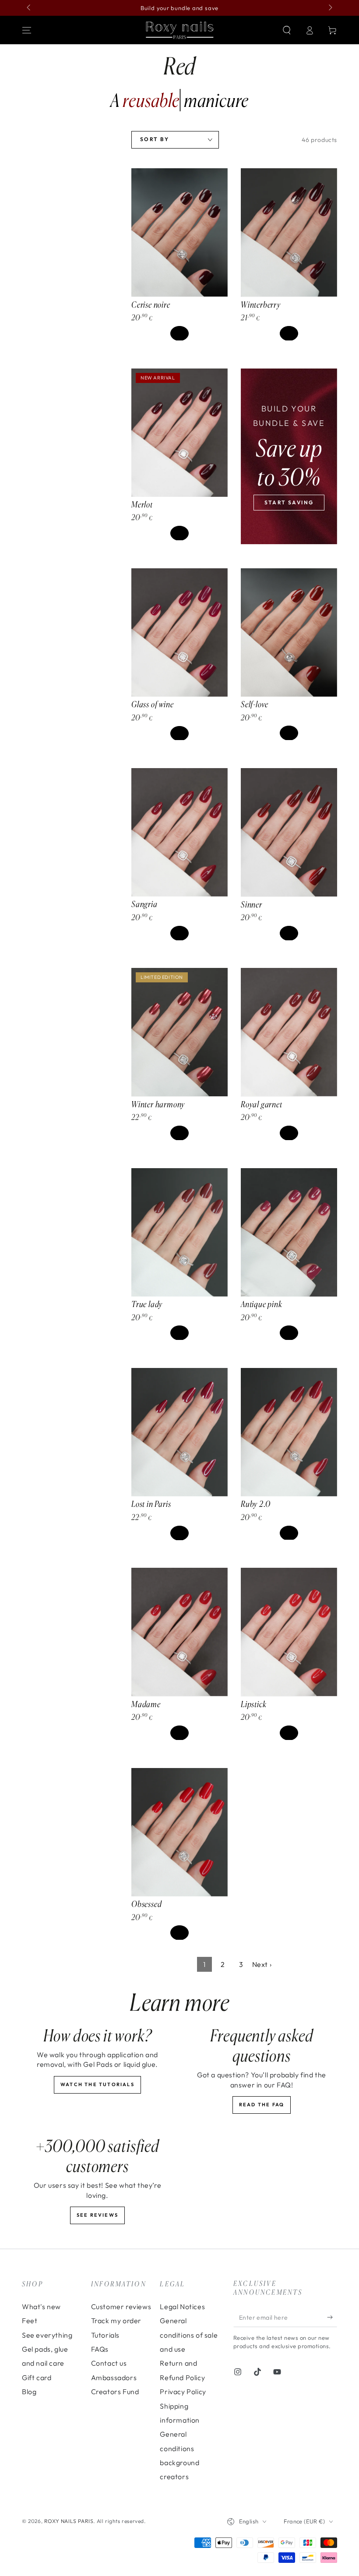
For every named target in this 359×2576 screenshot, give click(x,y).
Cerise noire (151, 305)
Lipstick (253, 1704)
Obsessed (146, 1904)
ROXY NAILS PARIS (69, 2521)
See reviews (97, 2215)
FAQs (100, 2349)
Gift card (37, 2378)
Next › (262, 1964)
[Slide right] (330, 8)
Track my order (116, 2321)
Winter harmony (158, 1104)
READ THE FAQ (262, 2105)
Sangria (144, 904)
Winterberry (261, 305)
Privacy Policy (183, 2392)
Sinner (252, 904)
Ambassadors (114, 2378)
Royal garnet (262, 1104)
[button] (287, 30)
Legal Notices (182, 2307)
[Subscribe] (332, 2317)
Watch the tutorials (97, 2084)
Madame (146, 1704)
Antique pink (262, 1304)
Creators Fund (115, 2392)
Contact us (109, 2363)
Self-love (255, 704)
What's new (41, 2307)
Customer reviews (121, 2307)
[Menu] (27, 30)
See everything (47, 2335)
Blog (29, 2392)
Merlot (142, 504)
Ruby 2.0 (255, 1504)
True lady (147, 1304)
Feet (30, 2321)
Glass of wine (153, 704)
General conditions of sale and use (189, 2335)
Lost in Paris (151, 1504)
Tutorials (105, 2335)
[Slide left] (29, 8)
